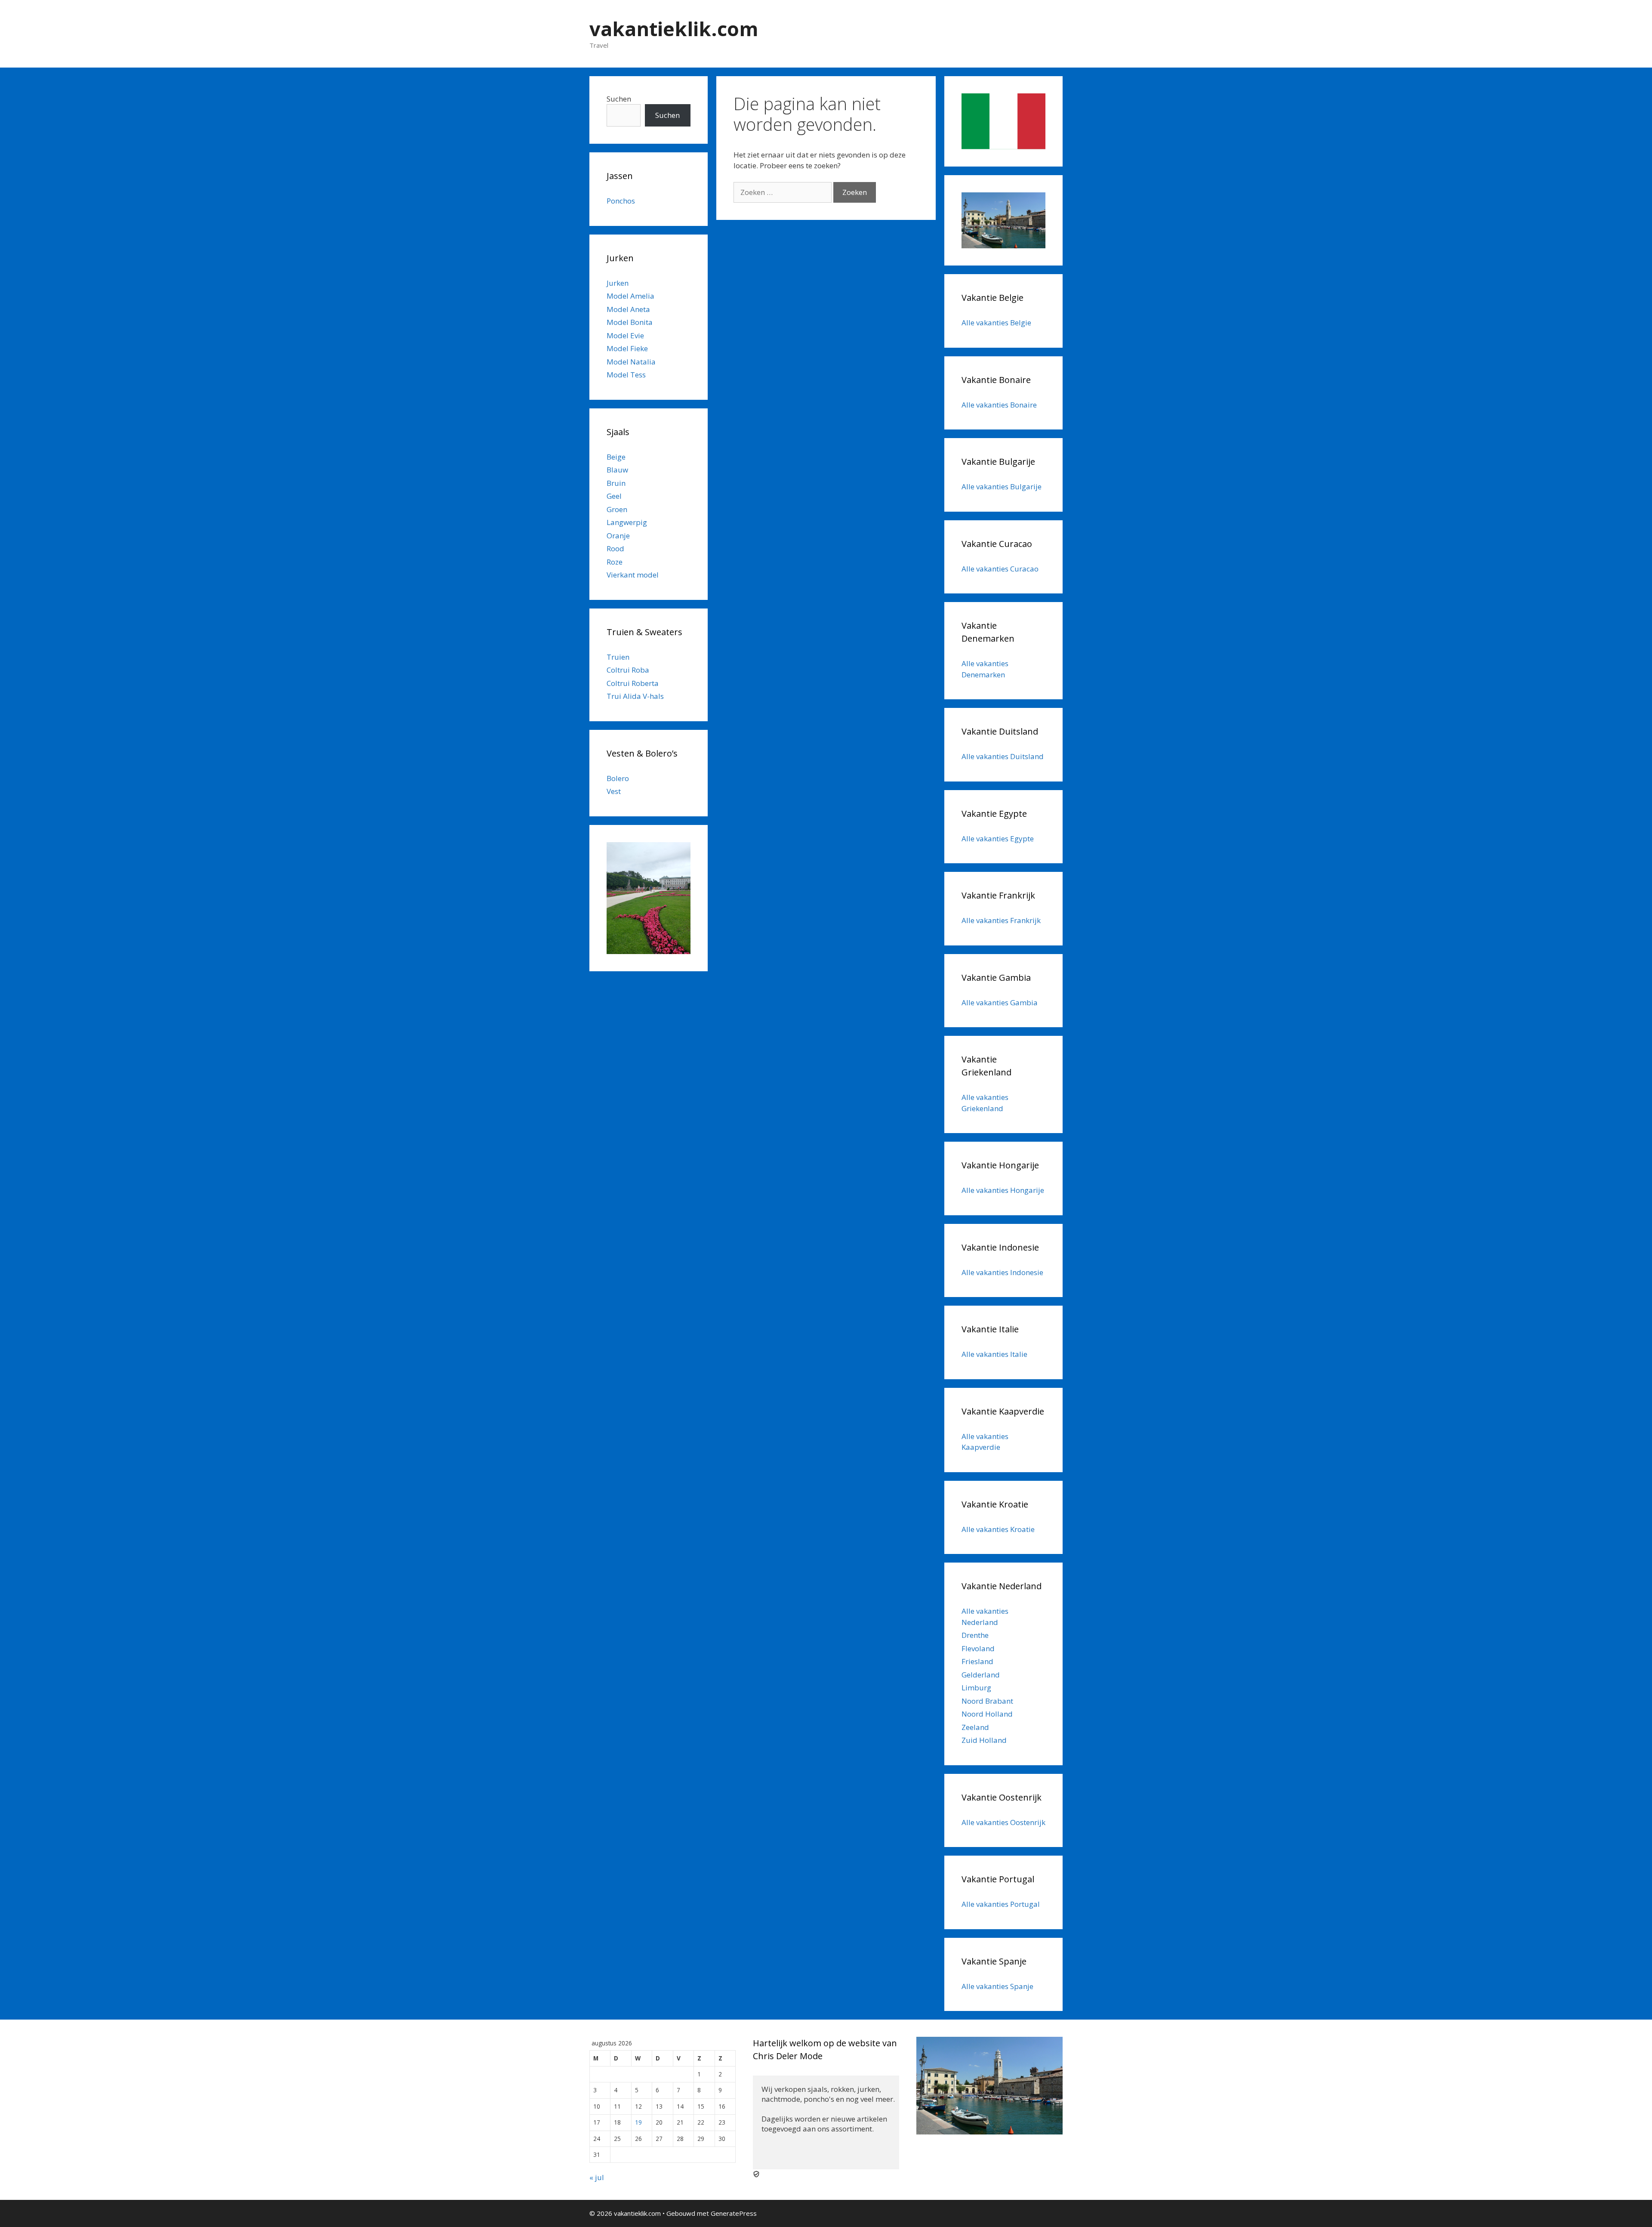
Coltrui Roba (628, 670)
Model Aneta (628, 309)
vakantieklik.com (674, 29)
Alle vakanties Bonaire (999, 405)
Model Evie (625, 335)
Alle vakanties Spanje (997, 1986)
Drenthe (975, 1635)
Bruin (616, 483)
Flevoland (978, 1648)
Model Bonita (630, 322)
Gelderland (981, 1675)
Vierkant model (633, 575)
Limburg (976, 1688)
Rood (615, 548)
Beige (616, 457)
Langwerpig (627, 522)
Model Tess (626, 375)
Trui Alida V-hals (635, 696)
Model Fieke (627, 348)
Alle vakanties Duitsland (1003, 756)
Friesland (977, 1661)
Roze (615, 562)
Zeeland (975, 1727)
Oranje (618, 536)
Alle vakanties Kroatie (998, 1529)
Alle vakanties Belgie (996, 323)
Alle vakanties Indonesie (1002, 1272)
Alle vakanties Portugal (1001, 1904)
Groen (617, 509)
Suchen (619, 99)
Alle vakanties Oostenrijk (1003, 1822)
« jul (597, 2177)
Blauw (617, 470)
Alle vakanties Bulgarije (1002, 486)
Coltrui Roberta (633, 683)
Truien (618, 657)
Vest (614, 791)
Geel (614, 496)
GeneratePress (734, 2213)
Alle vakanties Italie (994, 1354)
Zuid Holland (984, 1740)
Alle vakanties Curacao (1000, 569)
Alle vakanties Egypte (998, 839)
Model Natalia (631, 362)
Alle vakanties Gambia (1000, 1002)
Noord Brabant (987, 1701)
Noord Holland (987, 1714)
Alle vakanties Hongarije (1003, 1190)
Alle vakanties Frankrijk (1001, 920)
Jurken (618, 283)
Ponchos (621, 201)
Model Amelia (630, 296)
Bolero (618, 778)
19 (638, 2122)
